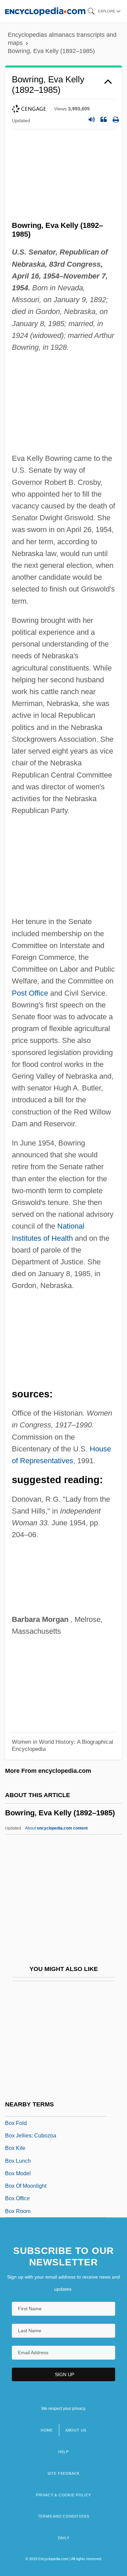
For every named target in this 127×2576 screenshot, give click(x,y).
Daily (64, 2538)
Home (47, 2430)
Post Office (30, 993)
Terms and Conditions (64, 2516)
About (56, 1828)
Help (63, 2452)
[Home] (45, 11)
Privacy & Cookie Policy (63, 2495)
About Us (76, 2430)
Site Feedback (63, 2473)
